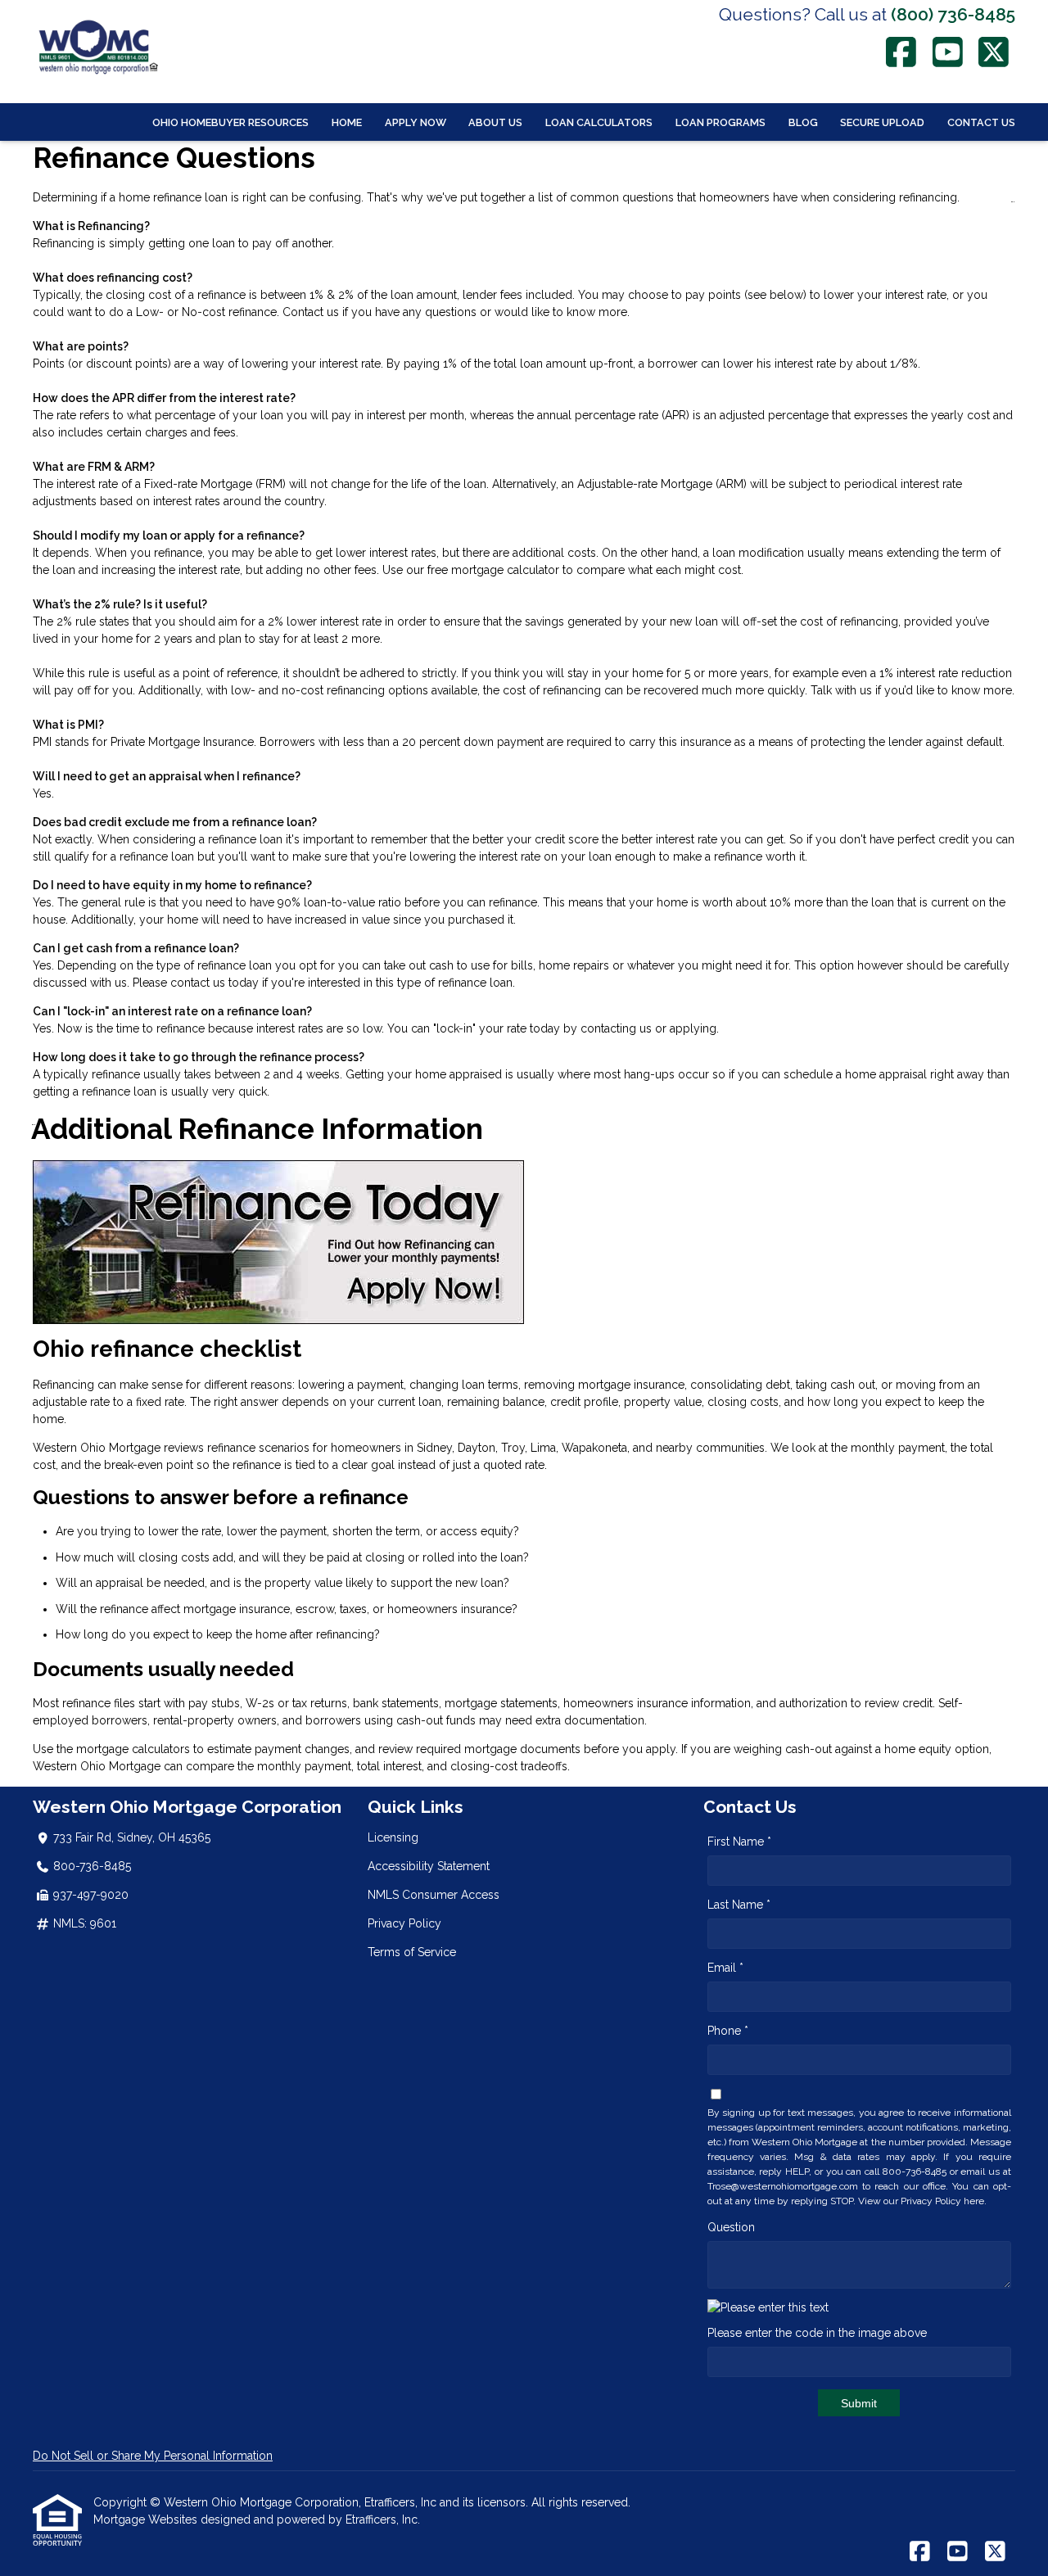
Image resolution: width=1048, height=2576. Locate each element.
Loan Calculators (599, 122)
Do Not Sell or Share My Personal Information (153, 2456)
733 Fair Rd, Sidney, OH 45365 (132, 1837)
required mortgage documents (498, 1749)
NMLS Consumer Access (434, 1895)
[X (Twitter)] (994, 52)
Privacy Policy (404, 1923)
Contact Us (981, 122)
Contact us (311, 312)
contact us (198, 983)
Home (347, 122)
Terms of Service (412, 1952)
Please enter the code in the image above (817, 2333)
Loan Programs (720, 122)
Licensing (393, 1837)
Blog (803, 122)
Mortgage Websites (147, 2520)
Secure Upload (882, 122)
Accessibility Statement (429, 1866)
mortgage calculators (133, 1749)
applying (693, 1028)
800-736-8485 (92, 1866)
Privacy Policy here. (944, 2201)
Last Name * (739, 1905)
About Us (495, 122)
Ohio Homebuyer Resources (230, 122)
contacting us (616, 1028)
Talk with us (841, 690)
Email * (725, 1968)
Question (731, 2227)
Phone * (728, 2031)
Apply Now (416, 122)
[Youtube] (948, 52)
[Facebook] (902, 52)
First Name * (739, 1842)
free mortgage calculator (493, 570)
